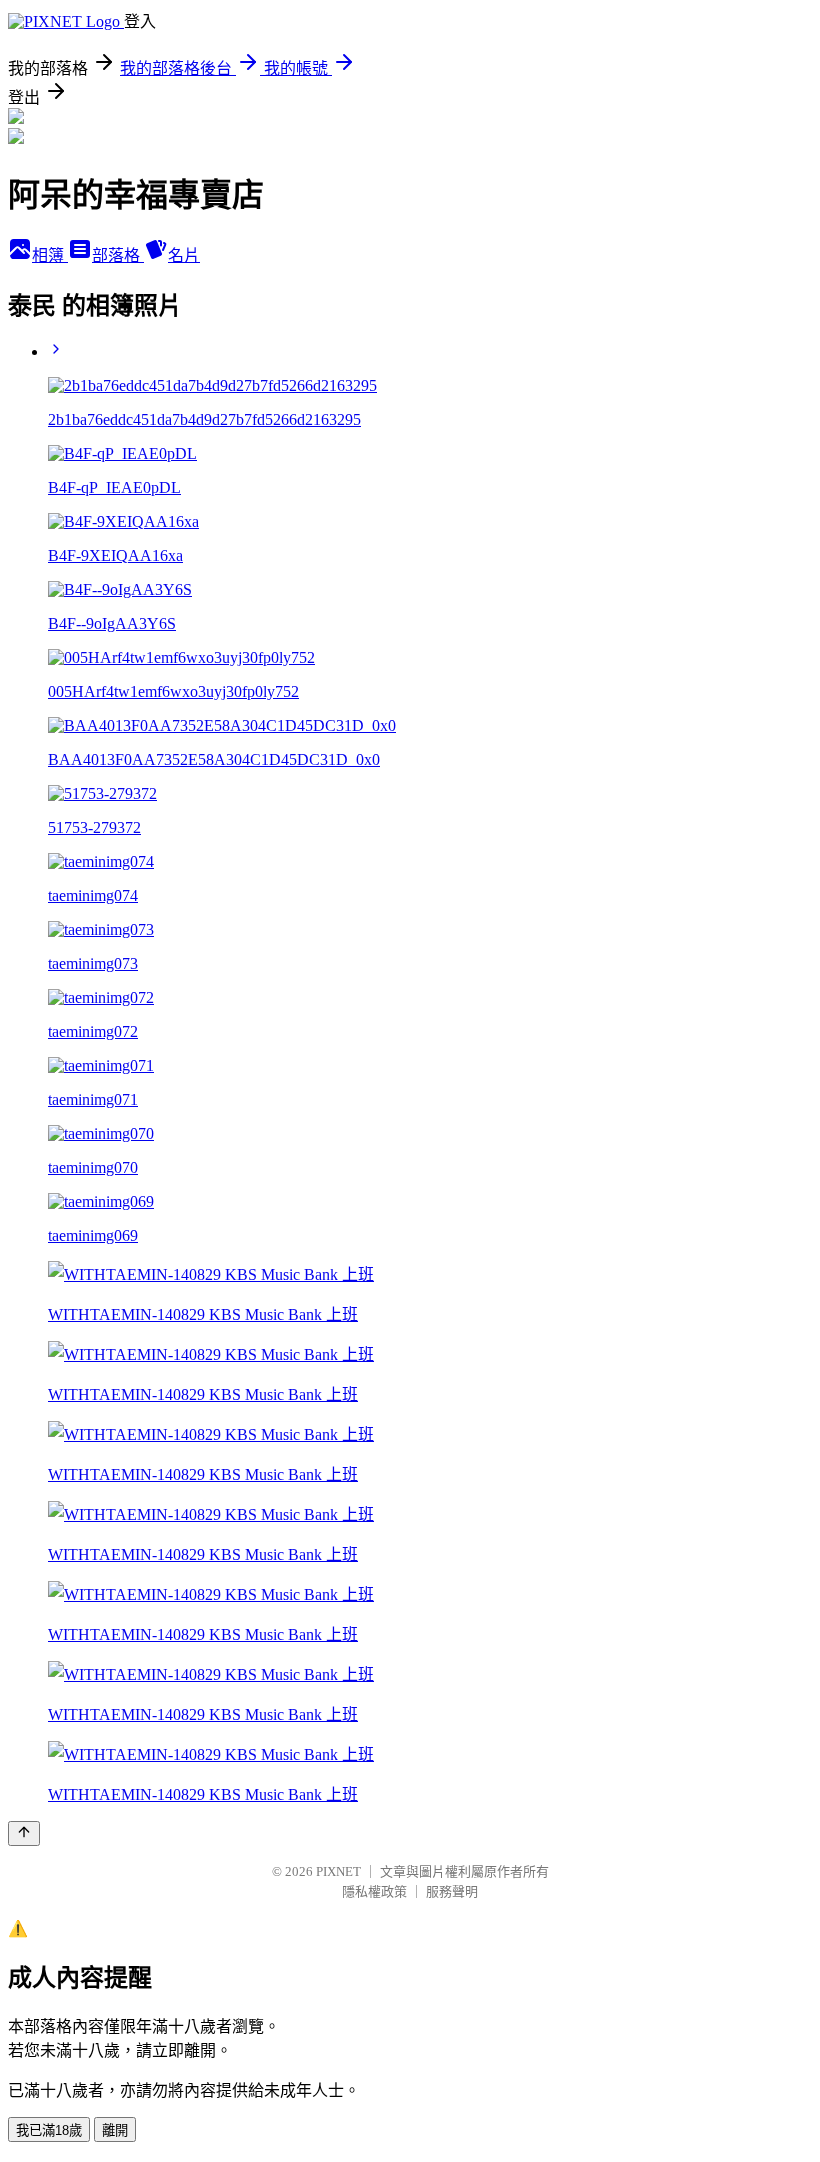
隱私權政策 (374, 1891)
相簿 (50, 255)
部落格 (118, 255)
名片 (184, 255)
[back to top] (24, 1833)
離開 (115, 2130)
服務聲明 (452, 1891)
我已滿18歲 (49, 2130)
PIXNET (338, 1871)
